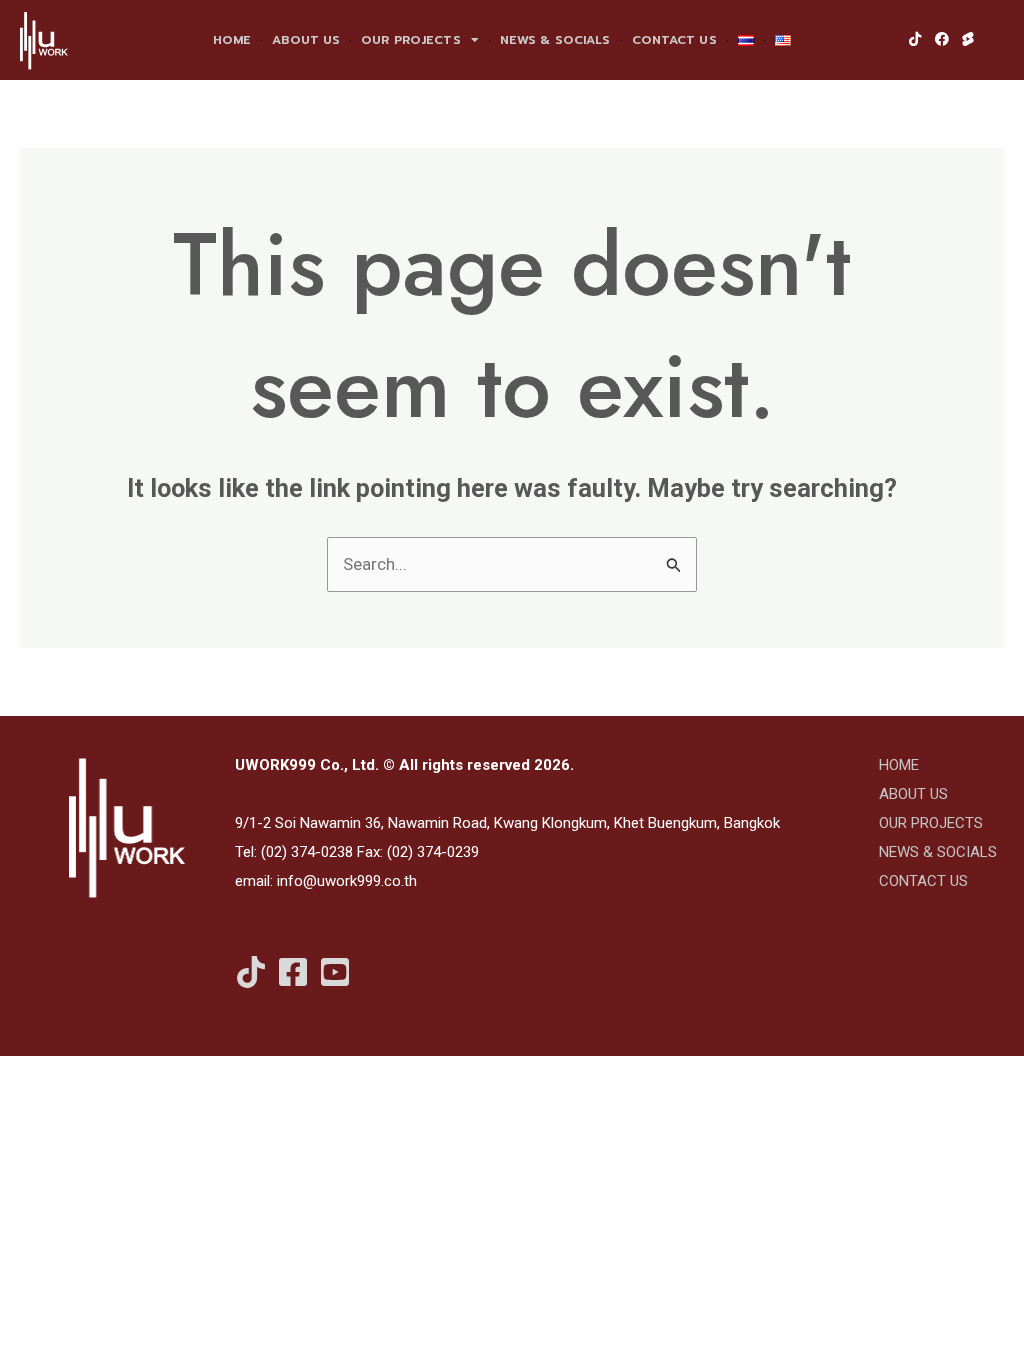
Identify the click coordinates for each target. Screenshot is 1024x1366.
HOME (232, 40)
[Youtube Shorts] (335, 972)
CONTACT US (674, 40)
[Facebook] (293, 972)
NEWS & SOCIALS (555, 40)
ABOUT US (306, 40)
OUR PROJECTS (410, 40)
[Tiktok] (251, 972)
